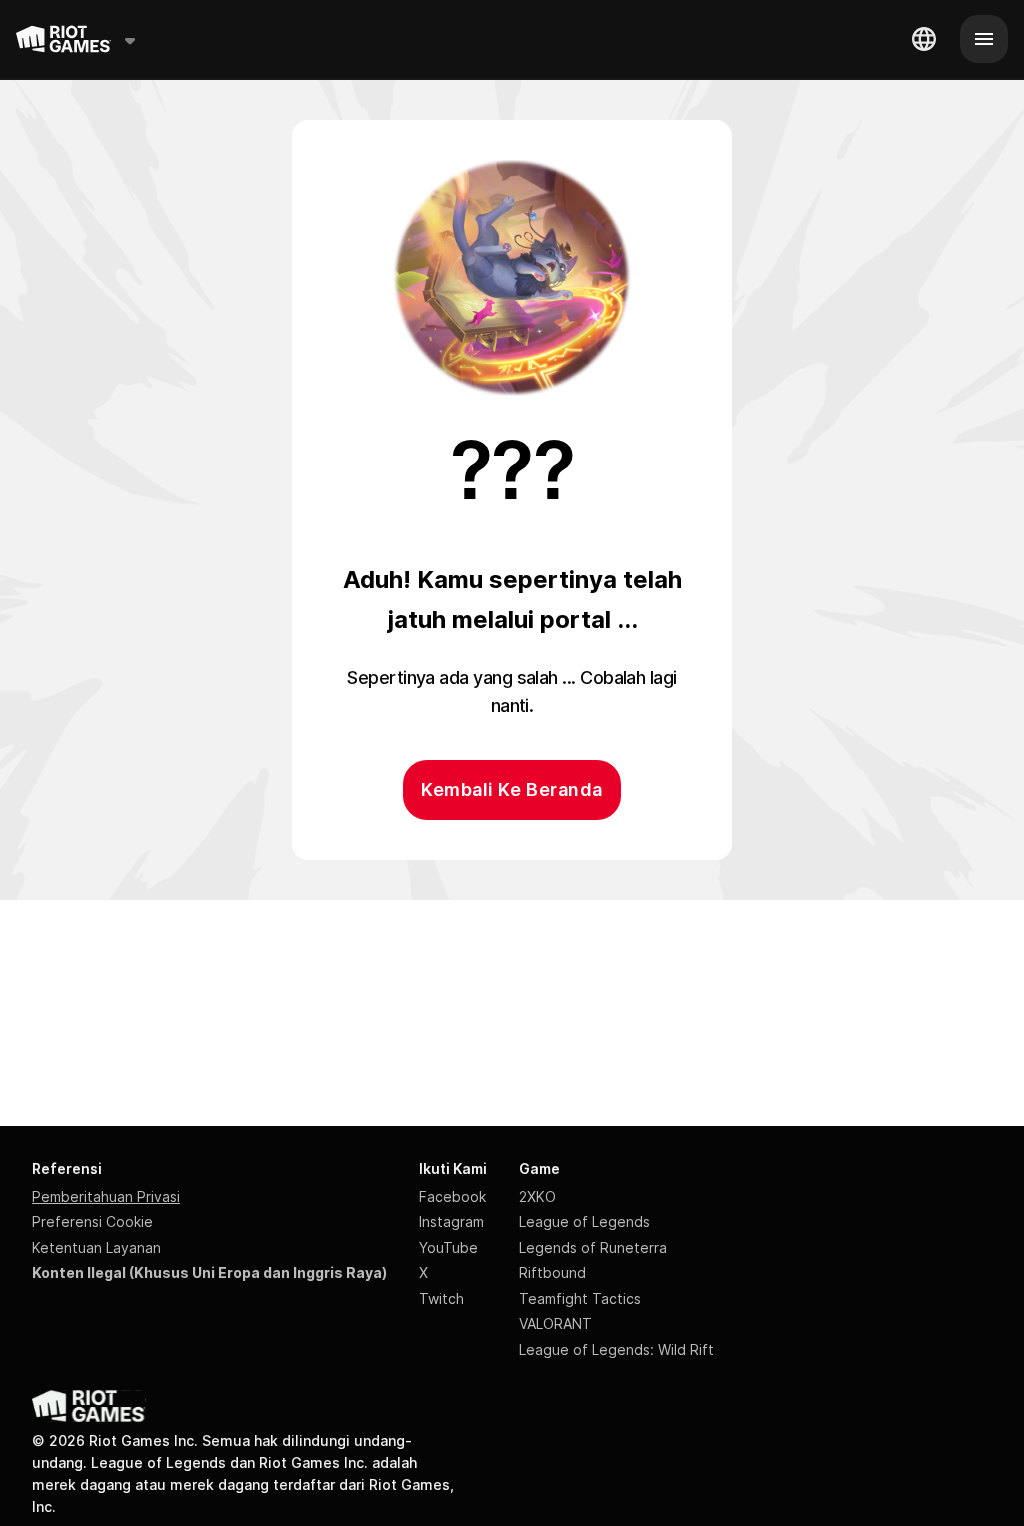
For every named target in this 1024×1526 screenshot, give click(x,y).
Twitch (441, 1298)
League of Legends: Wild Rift (616, 1349)
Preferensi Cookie (92, 1221)
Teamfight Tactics (580, 1298)
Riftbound (552, 1272)
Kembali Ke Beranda (511, 789)
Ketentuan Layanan (96, 1247)
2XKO (537, 1196)
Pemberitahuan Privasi (106, 1196)
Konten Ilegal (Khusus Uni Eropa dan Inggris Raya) (209, 1272)
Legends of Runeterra (593, 1247)
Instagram (451, 1221)
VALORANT (555, 1323)
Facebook (452, 1196)
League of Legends (584, 1221)
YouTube (448, 1247)
